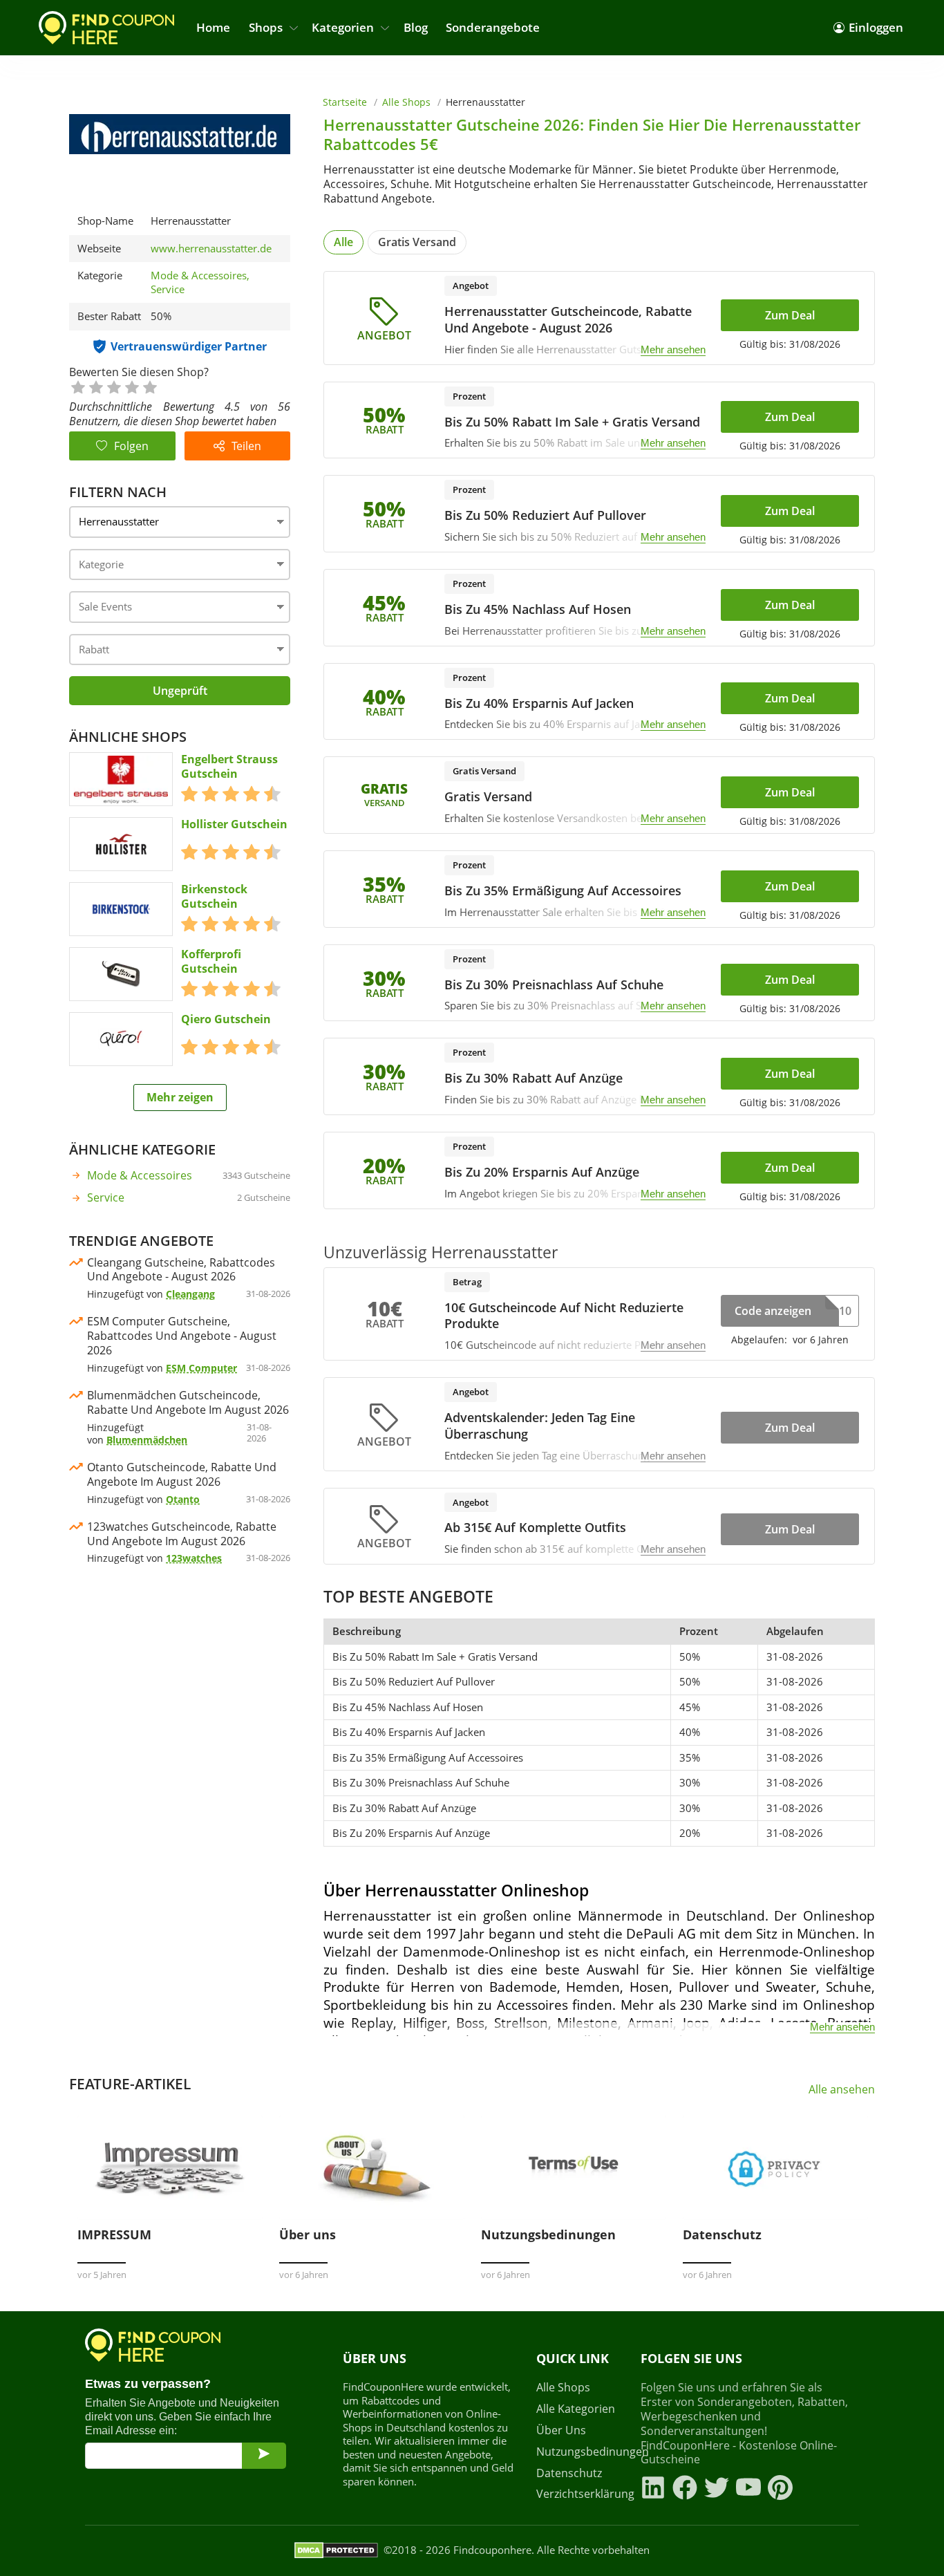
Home (213, 27)
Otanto (183, 1499)
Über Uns (561, 2430)
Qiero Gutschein (226, 1019)
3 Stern (113, 386)
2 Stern (95, 386)
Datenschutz (569, 2473)
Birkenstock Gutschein (214, 897)
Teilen (246, 446)
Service (168, 289)
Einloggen (876, 27)
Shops (266, 27)
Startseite (345, 102)
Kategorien (343, 27)
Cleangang (190, 1294)
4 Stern (131, 386)
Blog (416, 27)
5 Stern (149, 386)
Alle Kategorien (576, 2409)
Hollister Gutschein (234, 824)
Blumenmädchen (147, 1440)
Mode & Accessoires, (201, 275)
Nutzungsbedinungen (580, 2452)
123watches (194, 1558)
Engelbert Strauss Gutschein (229, 767)
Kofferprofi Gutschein (211, 962)
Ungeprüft (180, 691)
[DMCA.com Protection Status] (336, 2550)
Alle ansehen (842, 2090)
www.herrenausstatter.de (211, 249)
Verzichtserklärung (580, 2494)
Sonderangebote (493, 27)
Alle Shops (406, 102)
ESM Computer (201, 1368)
